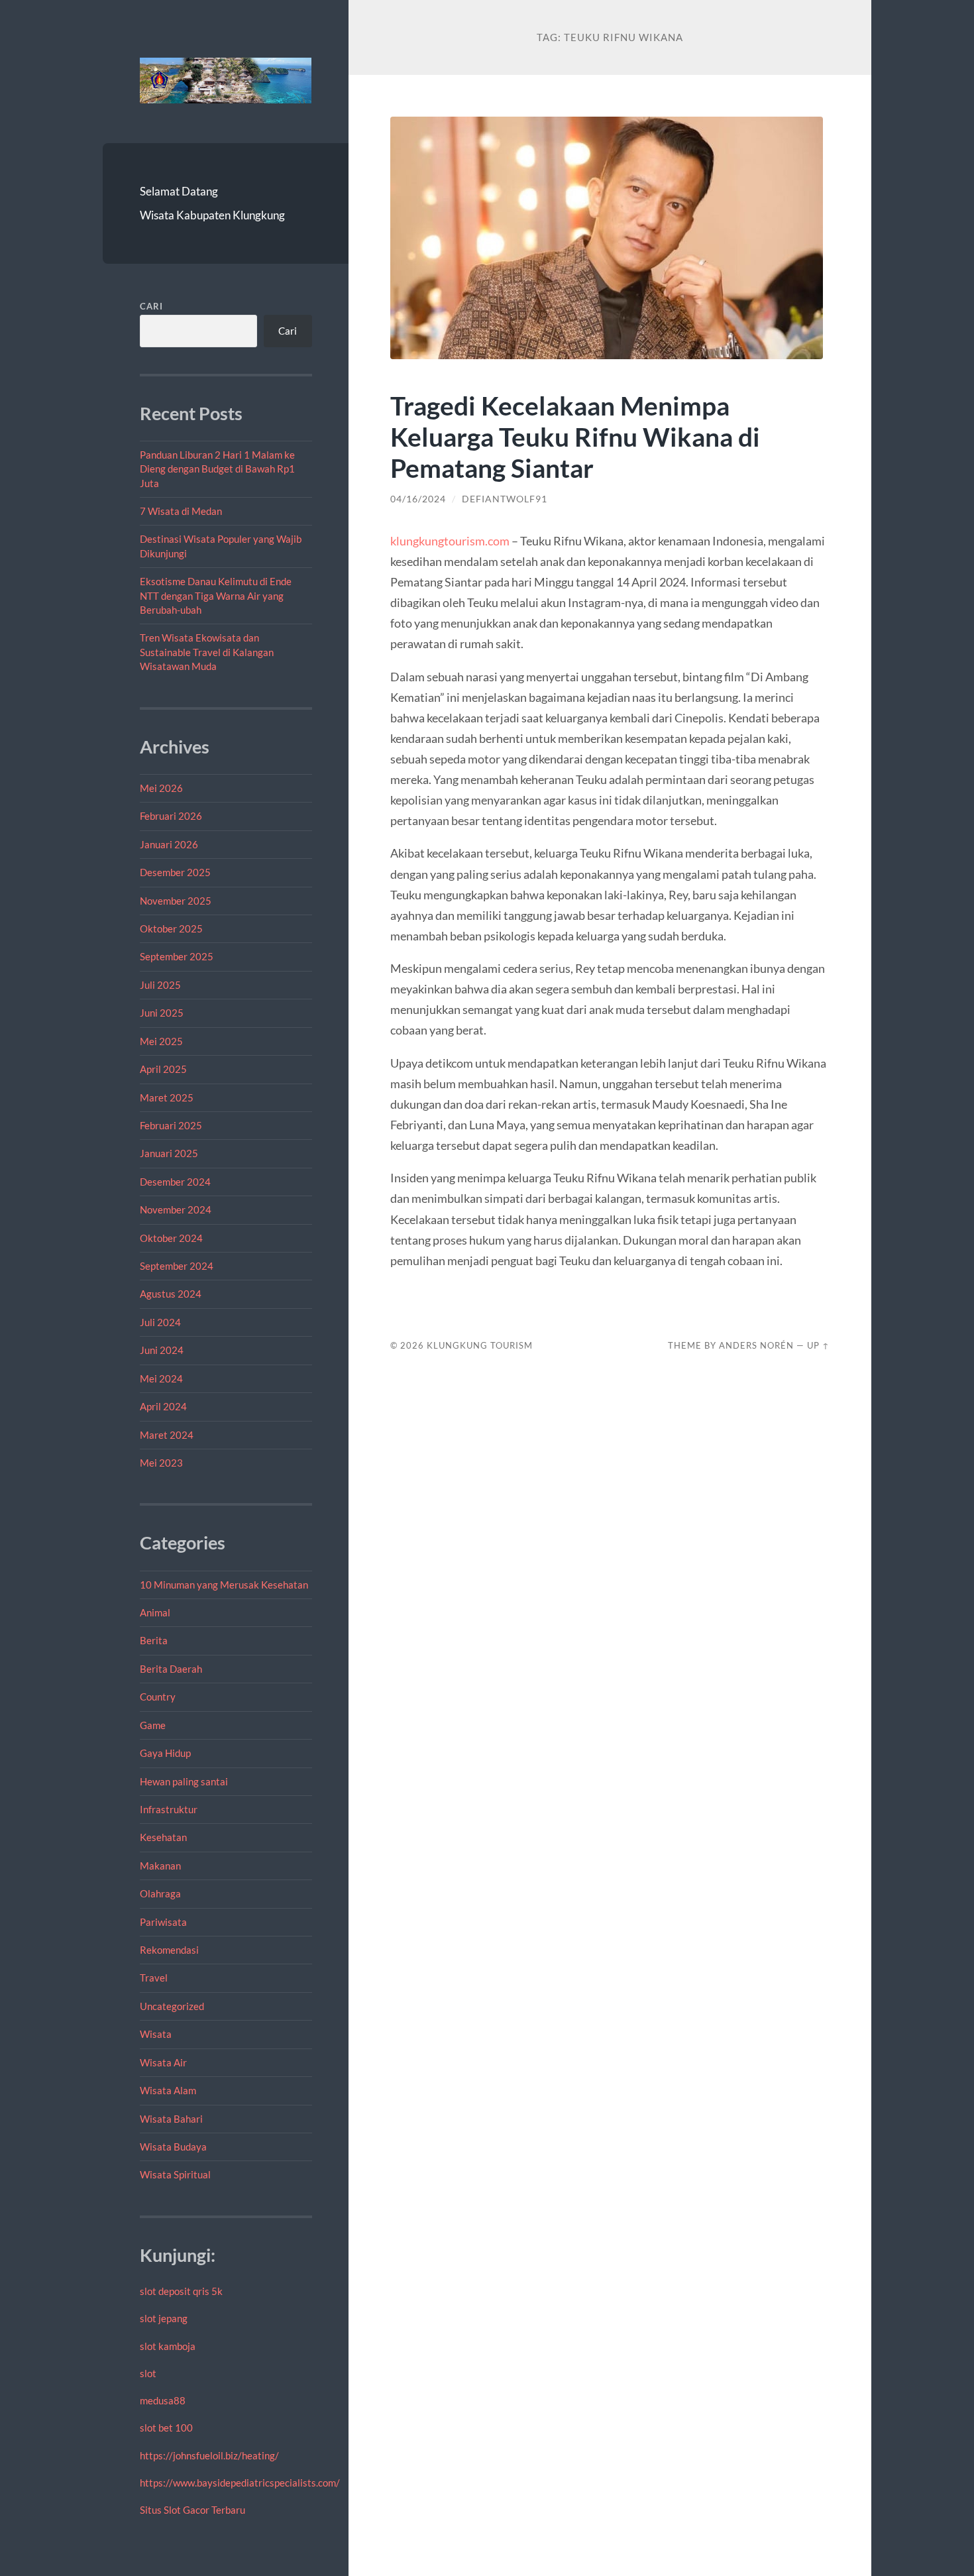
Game (153, 1725)
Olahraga (160, 1893)
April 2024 (163, 1406)
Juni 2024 (162, 1350)
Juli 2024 (160, 1322)
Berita (154, 1640)
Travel (154, 1978)
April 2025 (163, 1069)
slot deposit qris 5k (181, 2291)
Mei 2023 (161, 1463)
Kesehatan (163, 1837)
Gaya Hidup (165, 1753)
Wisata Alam (168, 2090)
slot (148, 2373)
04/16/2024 (418, 499)
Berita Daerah (171, 1669)
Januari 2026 (169, 844)
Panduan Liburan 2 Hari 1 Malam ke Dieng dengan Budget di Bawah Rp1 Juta (217, 469)
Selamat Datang (179, 191)
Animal (155, 1612)
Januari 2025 (169, 1153)
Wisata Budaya (173, 2147)
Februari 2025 (171, 1125)
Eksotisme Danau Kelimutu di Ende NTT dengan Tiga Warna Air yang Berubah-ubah (216, 595)
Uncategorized (172, 2006)
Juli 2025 (160, 985)
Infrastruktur (169, 1809)
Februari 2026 (171, 816)
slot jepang (164, 2318)
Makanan (160, 1866)
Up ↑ (818, 1345)
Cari (151, 306)
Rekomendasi (169, 1950)
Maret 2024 (167, 1435)
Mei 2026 (161, 788)
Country (158, 1697)
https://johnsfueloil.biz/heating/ (209, 2455)
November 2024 (176, 1209)
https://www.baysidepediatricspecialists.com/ (240, 2483)
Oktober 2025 (171, 928)
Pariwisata (163, 1922)
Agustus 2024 (171, 1294)
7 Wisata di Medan (181, 511)
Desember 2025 (175, 872)
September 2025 (177, 956)
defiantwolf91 (505, 499)
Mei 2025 (161, 1041)
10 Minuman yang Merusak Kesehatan (224, 1585)
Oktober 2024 (171, 1238)
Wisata (156, 2034)
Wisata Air (163, 2062)
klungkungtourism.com (450, 541)
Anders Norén (756, 1345)
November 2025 (176, 901)
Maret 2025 (167, 1097)
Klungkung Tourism (480, 1345)
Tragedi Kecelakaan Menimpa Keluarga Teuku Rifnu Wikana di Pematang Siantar (575, 436)
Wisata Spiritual (175, 2174)
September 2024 (177, 1266)
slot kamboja (168, 2346)
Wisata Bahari (171, 2119)
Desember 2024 (175, 1182)
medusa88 (163, 2400)
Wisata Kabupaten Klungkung (212, 215)
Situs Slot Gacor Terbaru (192, 2510)
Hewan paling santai (184, 1781)
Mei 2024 (161, 1378)
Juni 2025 (162, 1013)
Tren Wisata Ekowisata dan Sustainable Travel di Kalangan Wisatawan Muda (207, 652)
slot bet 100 (166, 2428)
